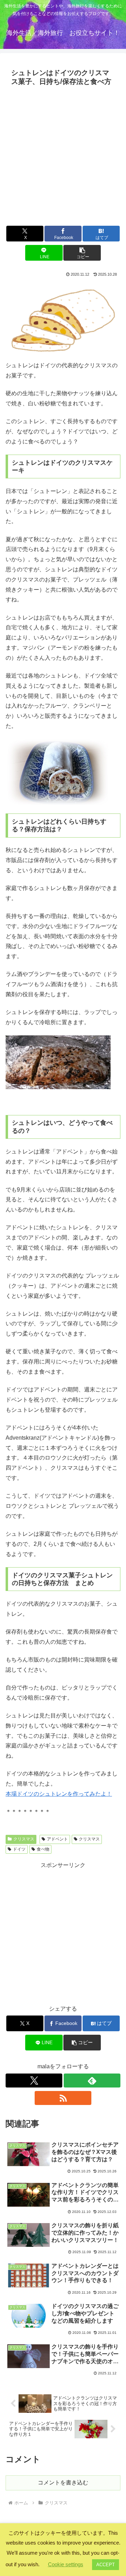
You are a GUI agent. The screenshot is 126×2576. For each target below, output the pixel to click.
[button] (82, 253)
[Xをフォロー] (34, 2081)
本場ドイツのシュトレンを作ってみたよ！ (59, 1794)
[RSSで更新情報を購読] (63, 2098)
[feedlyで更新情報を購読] (92, 2081)
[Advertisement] (63, 155)
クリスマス (24, 1839)
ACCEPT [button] (106, 2565)
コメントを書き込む (63, 2483)
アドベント (57, 1839)
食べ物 (43, 1849)
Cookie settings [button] (66, 2564)
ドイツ (19, 1849)
